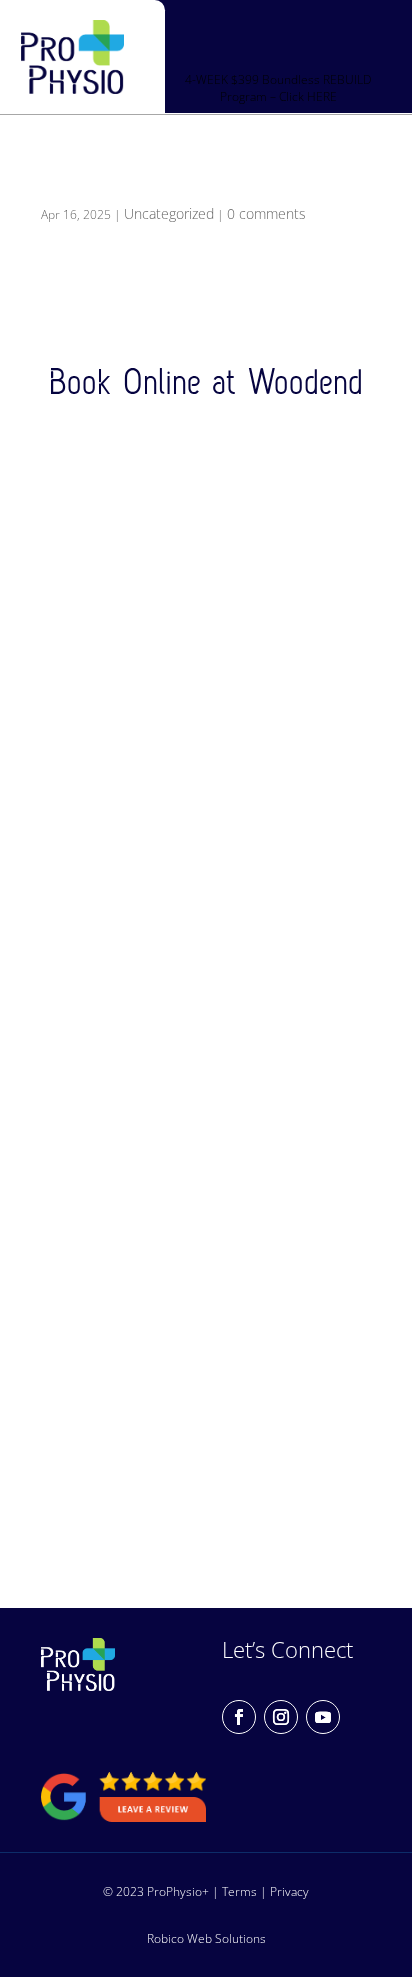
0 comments (266, 213)
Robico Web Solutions (206, 1938)
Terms (239, 1891)
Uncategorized (169, 213)
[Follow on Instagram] (281, 1717)
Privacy (289, 1891)
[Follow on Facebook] (239, 1717)
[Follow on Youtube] (323, 1717)
